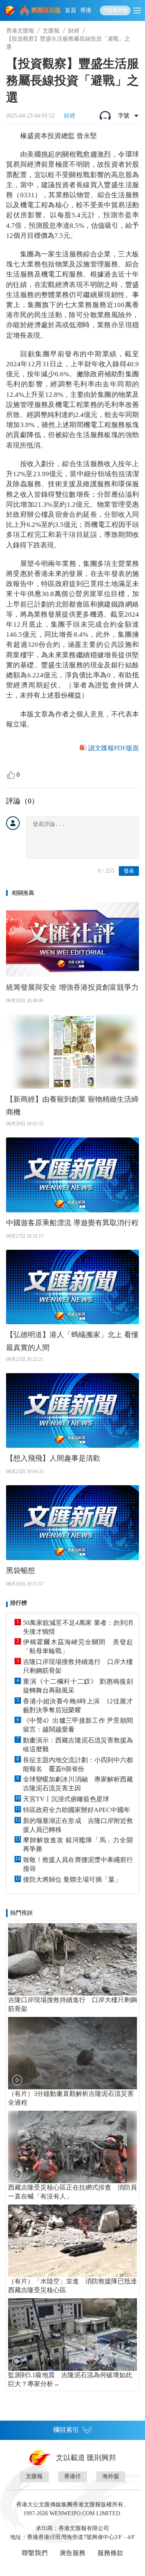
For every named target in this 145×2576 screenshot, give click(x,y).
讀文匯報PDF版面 (114, 748)
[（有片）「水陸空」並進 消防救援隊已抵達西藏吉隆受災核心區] (72, 2241)
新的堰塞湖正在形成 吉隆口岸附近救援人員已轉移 (78, 1825)
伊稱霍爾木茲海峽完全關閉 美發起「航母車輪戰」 (78, 1646)
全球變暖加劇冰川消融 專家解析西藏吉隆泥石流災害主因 (78, 1784)
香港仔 (72, 2476)
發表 (129, 871)
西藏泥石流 (46, 10)
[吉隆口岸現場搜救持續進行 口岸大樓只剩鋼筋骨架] (72, 1959)
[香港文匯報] (10, 10)
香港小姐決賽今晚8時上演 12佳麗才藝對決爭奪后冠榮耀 (78, 1706)
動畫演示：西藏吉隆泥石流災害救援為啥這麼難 (78, 1745)
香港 (86, 10)
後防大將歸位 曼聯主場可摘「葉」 (72, 1879)
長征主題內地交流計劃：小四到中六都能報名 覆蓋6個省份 (78, 1764)
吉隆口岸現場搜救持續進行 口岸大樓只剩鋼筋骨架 (78, 1666)
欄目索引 (66, 2430)
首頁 (70, 10)
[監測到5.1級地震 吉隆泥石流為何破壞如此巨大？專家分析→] (72, 2334)
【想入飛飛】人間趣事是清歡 (53, 1458)
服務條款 (110, 2553)
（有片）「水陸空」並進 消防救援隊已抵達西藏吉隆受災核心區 (72, 2286)
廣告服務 (72, 2553)
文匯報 (51, 31)
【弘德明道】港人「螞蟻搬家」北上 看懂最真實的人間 (72, 1341)
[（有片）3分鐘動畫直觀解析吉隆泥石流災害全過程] (72, 2053)
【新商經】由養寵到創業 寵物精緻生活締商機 (72, 1106)
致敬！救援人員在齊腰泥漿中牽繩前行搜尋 (78, 1864)
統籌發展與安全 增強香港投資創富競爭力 (72, 987)
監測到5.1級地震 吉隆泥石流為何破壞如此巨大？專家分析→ (70, 2379)
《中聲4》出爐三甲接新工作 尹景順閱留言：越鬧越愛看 (78, 1725)
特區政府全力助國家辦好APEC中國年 (77, 1810)
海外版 (111, 2476)
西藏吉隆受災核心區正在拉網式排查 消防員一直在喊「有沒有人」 (72, 2192)
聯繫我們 (35, 2553)
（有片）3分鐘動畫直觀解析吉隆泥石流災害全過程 (71, 2098)
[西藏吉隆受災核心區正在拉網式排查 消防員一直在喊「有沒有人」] (72, 2147)
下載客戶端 (115, 10)
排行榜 (19, 1603)
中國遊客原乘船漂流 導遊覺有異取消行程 (72, 1223)
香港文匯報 (20, 31)
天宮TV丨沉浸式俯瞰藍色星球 (66, 1799)
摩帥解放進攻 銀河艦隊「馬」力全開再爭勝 (78, 1844)
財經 (74, 31)
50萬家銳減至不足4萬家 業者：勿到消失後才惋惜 (78, 1627)
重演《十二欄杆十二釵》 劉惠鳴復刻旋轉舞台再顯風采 (78, 1686)
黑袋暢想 (21, 1571)
